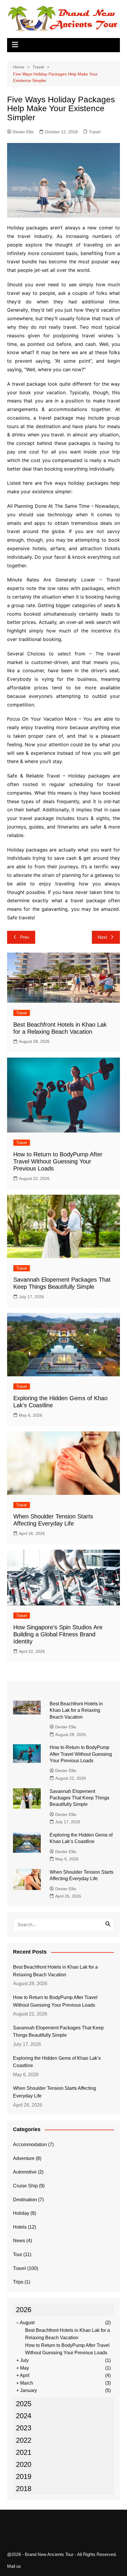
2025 (24, 2404)
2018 (24, 2489)
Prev (25, 937)
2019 (24, 2476)
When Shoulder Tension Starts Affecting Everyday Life (54, 2092)
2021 (24, 2452)
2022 (24, 2440)
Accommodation (30, 2145)
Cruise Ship (25, 2186)
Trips (18, 2282)
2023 (24, 2428)
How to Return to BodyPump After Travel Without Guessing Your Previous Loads (58, 1161)
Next (102, 937)
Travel (95, 132)
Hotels (20, 2227)
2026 (24, 2310)
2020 (24, 2464)
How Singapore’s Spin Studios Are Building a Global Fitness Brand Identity (58, 1634)
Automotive (25, 2172)
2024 (24, 2416)
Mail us (14, 2566)
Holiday (21, 2213)
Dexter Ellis (23, 132)
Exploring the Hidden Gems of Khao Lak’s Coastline (57, 2062)
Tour (18, 2254)
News (19, 2241)
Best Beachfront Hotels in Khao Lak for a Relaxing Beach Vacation (76, 1710)
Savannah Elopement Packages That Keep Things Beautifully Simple (79, 1798)
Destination (25, 2200)
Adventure (24, 2158)
